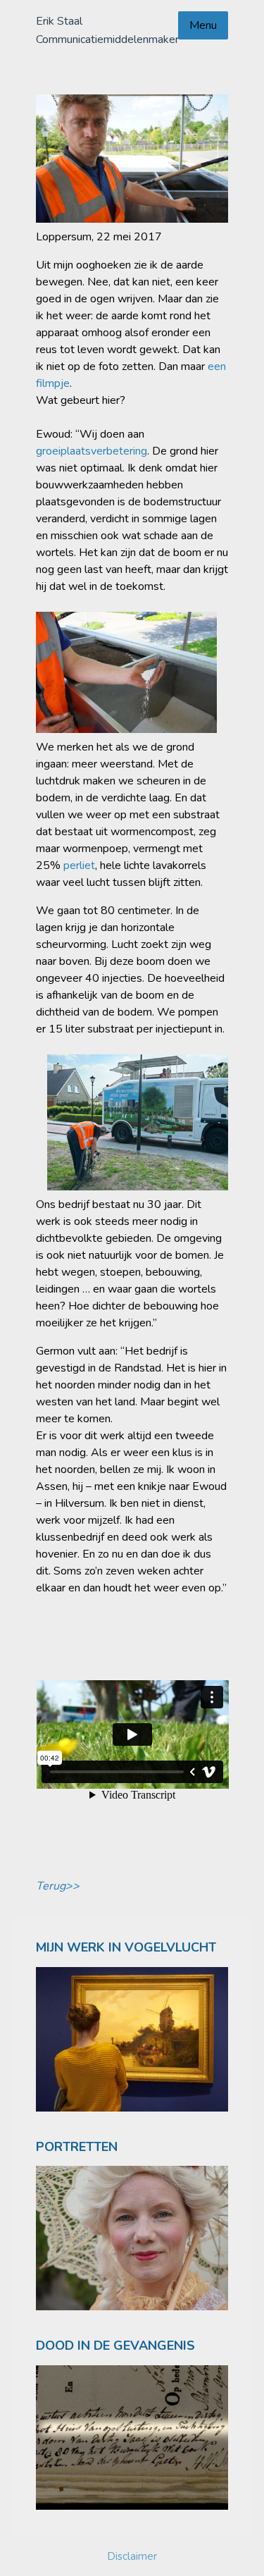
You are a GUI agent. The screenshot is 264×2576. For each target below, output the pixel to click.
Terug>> (58, 1886)
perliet (79, 865)
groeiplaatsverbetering (92, 451)
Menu (203, 25)
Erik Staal (59, 21)
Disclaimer (132, 2556)
